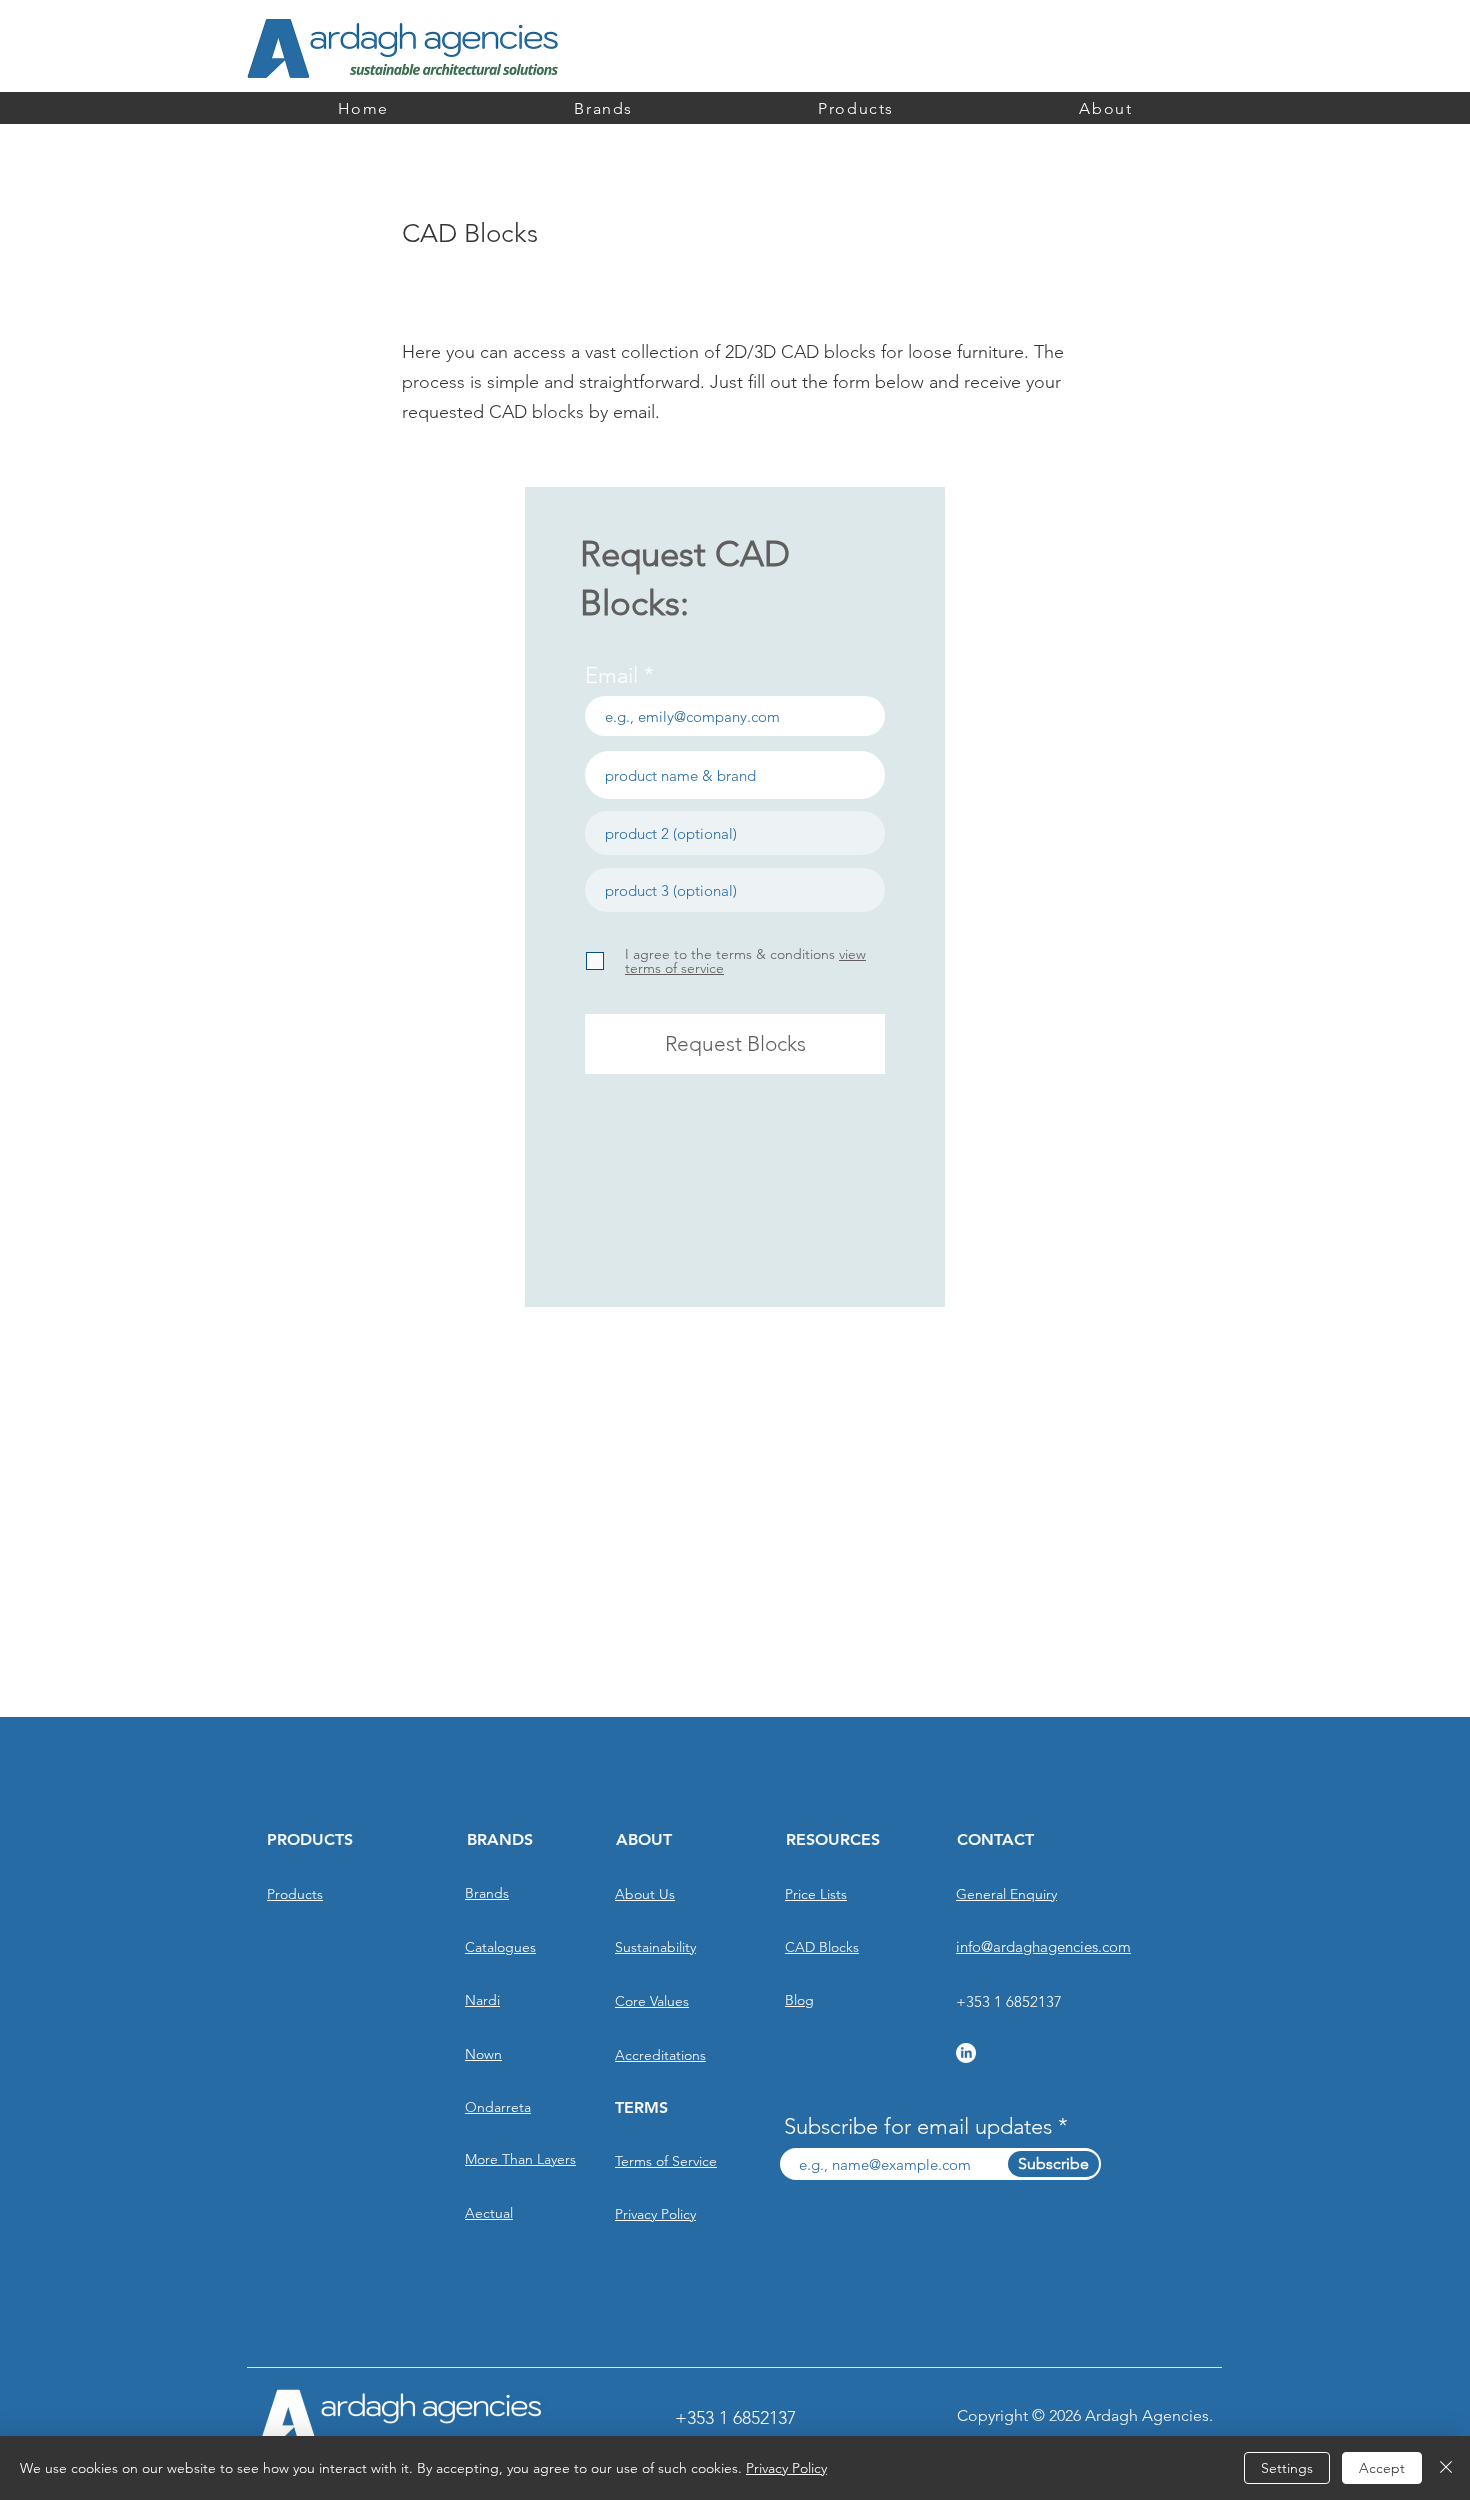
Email (611, 676)
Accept (1382, 2468)
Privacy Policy (786, 2468)
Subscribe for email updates (918, 2127)
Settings (1287, 2468)
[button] (1106, 108)
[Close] (1446, 2468)
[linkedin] (966, 2053)
